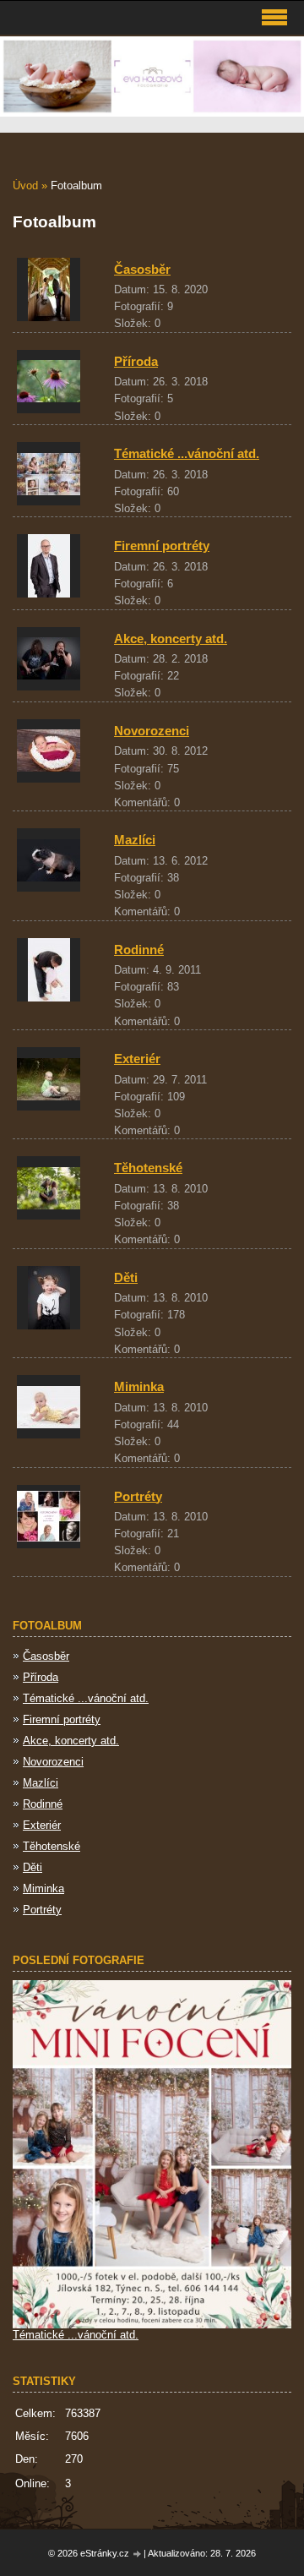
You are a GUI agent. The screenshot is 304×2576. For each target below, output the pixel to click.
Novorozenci (152, 731)
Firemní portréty (162, 546)
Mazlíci (135, 840)
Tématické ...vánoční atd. (187, 453)
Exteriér (137, 1059)
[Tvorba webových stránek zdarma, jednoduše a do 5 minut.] (138, 2554)
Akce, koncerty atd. (171, 639)
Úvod (25, 186)
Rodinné (139, 950)
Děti (126, 1277)
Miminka (139, 1386)
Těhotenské (148, 1168)
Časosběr (142, 269)
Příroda (136, 361)
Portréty (138, 1496)
